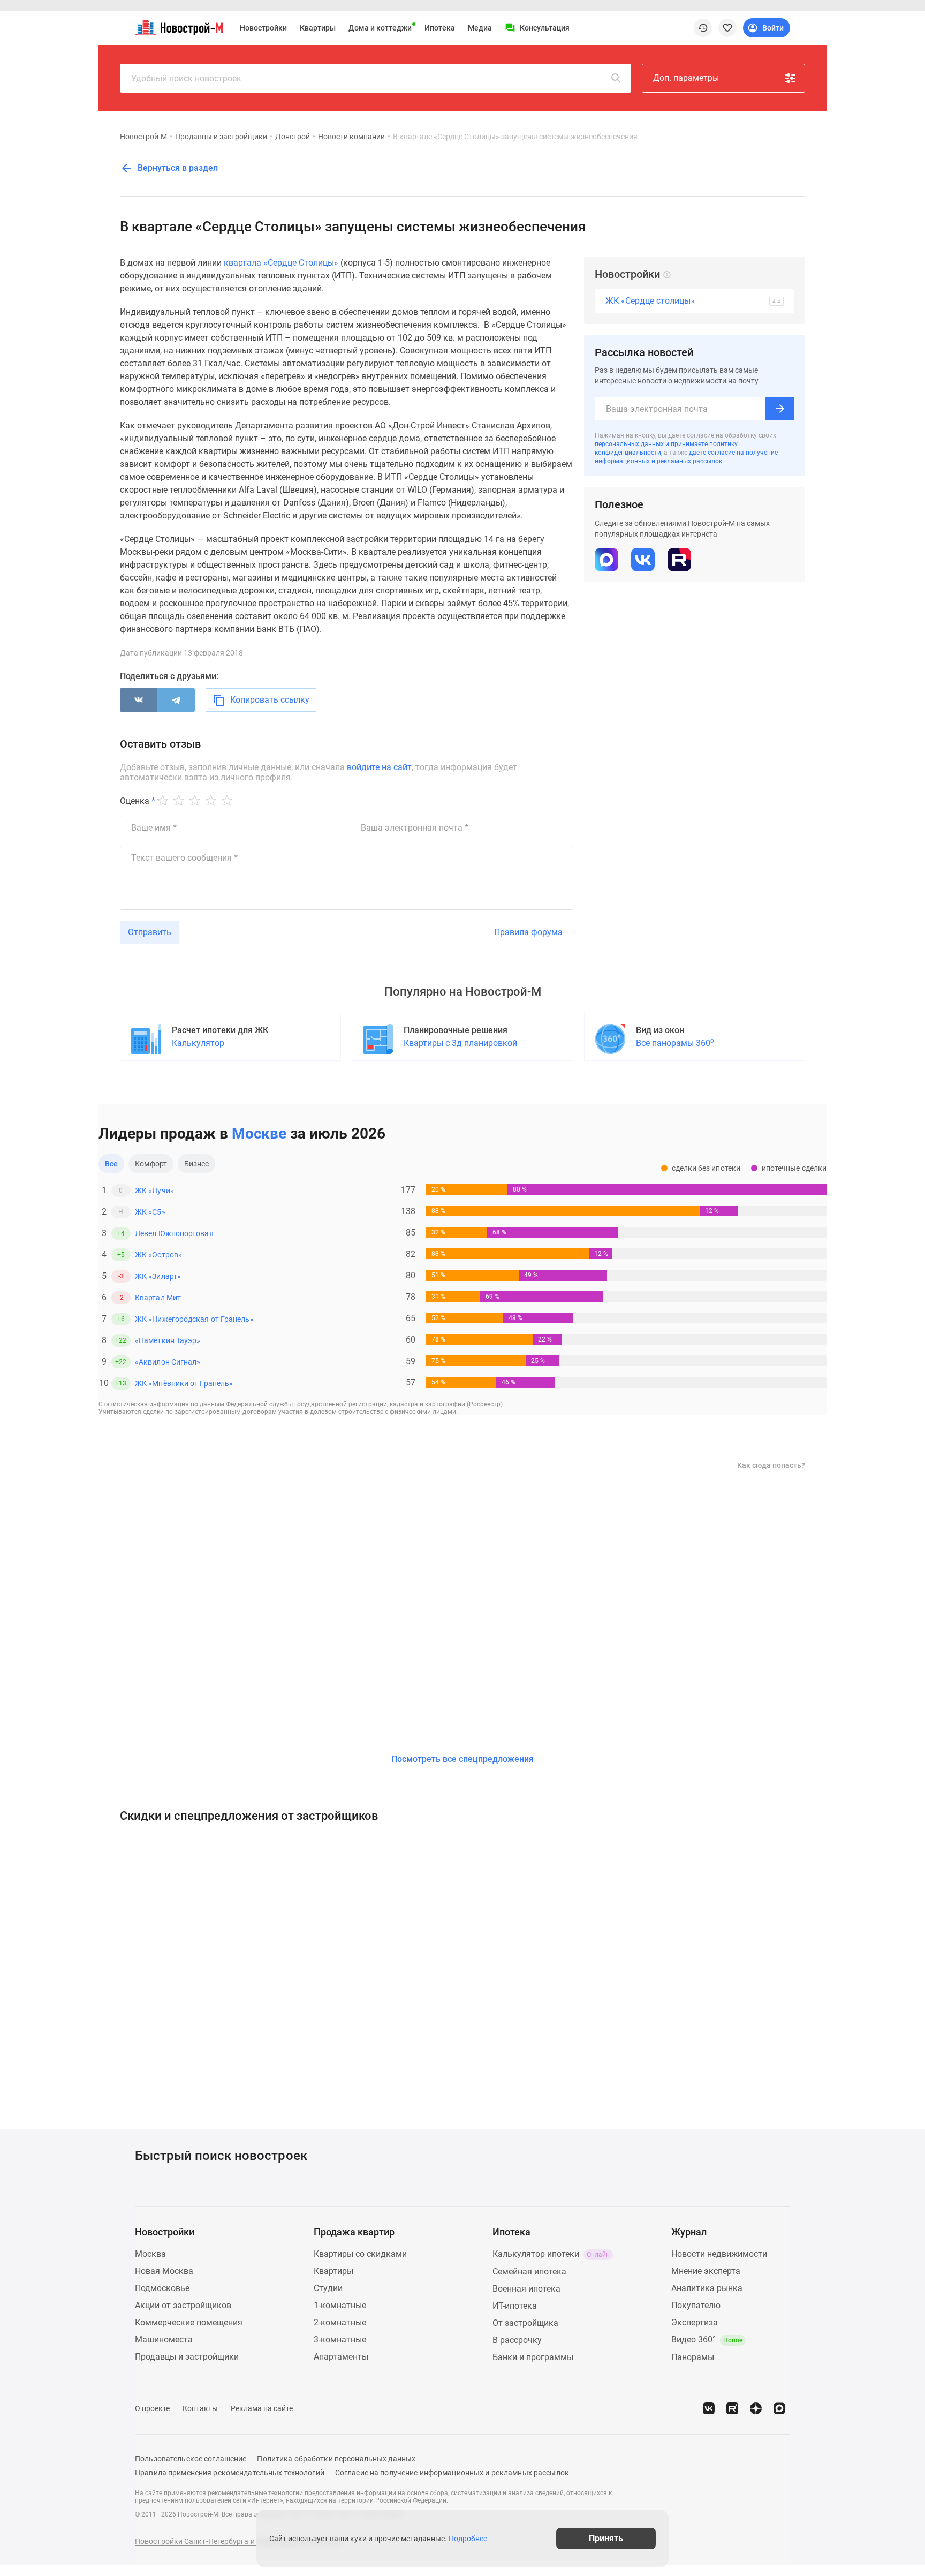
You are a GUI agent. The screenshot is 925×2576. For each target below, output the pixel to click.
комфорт (151, 1164)
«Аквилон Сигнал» (168, 1362)
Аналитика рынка (707, 2288)
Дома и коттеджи (380, 28)
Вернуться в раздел (177, 168)
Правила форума (528, 932)
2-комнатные (340, 2322)
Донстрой (293, 137)
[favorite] (727, 28)
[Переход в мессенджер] (779, 2408)
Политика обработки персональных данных (336, 2459)
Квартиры (318, 28)
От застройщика (525, 2323)
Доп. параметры (686, 78)
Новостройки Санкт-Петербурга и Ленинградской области (239, 2541)
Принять (606, 2538)
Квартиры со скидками (360, 2254)
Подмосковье (162, 2288)
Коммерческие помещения (189, 2322)
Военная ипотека (526, 2289)
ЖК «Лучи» (154, 1191)
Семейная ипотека (529, 2272)
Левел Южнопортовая (174, 1233)
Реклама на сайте (262, 2408)
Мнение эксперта (706, 2271)
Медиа (480, 28)
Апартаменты (341, 2357)
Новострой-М (143, 137)
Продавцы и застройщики (221, 137)
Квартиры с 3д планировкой (460, 1043)
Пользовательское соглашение (191, 2459)
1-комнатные (340, 2305)
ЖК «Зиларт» (158, 1276)
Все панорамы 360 (675, 1042)
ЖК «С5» (150, 1212)
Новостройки (263, 28)
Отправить (150, 932)
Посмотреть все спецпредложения (462, 1759)
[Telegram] (176, 700)
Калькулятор (198, 1043)
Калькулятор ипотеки (551, 2254)
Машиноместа (164, 2340)
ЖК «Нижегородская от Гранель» (194, 1319)
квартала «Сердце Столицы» (281, 263)
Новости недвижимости (719, 2254)
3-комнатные (340, 2340)
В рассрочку (517, 2340)
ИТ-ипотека (515, 2306)
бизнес (197, 1164)
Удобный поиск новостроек (186, 78)
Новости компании (351, 137)
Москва (150, 2254)
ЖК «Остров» (158, 1255)
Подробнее (468, 2539)
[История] (703, 28)
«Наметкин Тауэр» (168, 1340)
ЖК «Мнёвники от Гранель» (184, 1383)
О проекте (152, 2408)
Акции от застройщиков (183, 2305)
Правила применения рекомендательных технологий (230, 2473)
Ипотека (440, 28)
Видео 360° (707, 2340)
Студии (328, 2288)
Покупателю (696, 2305)
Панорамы (693, 2357)
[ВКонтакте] (139, 700)
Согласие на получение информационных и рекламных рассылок (452, 2473)
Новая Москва (164, 2271)
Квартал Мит (158, 1298)
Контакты (200, 2408)
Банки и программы (533, 2357)
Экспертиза (695, 2322)
